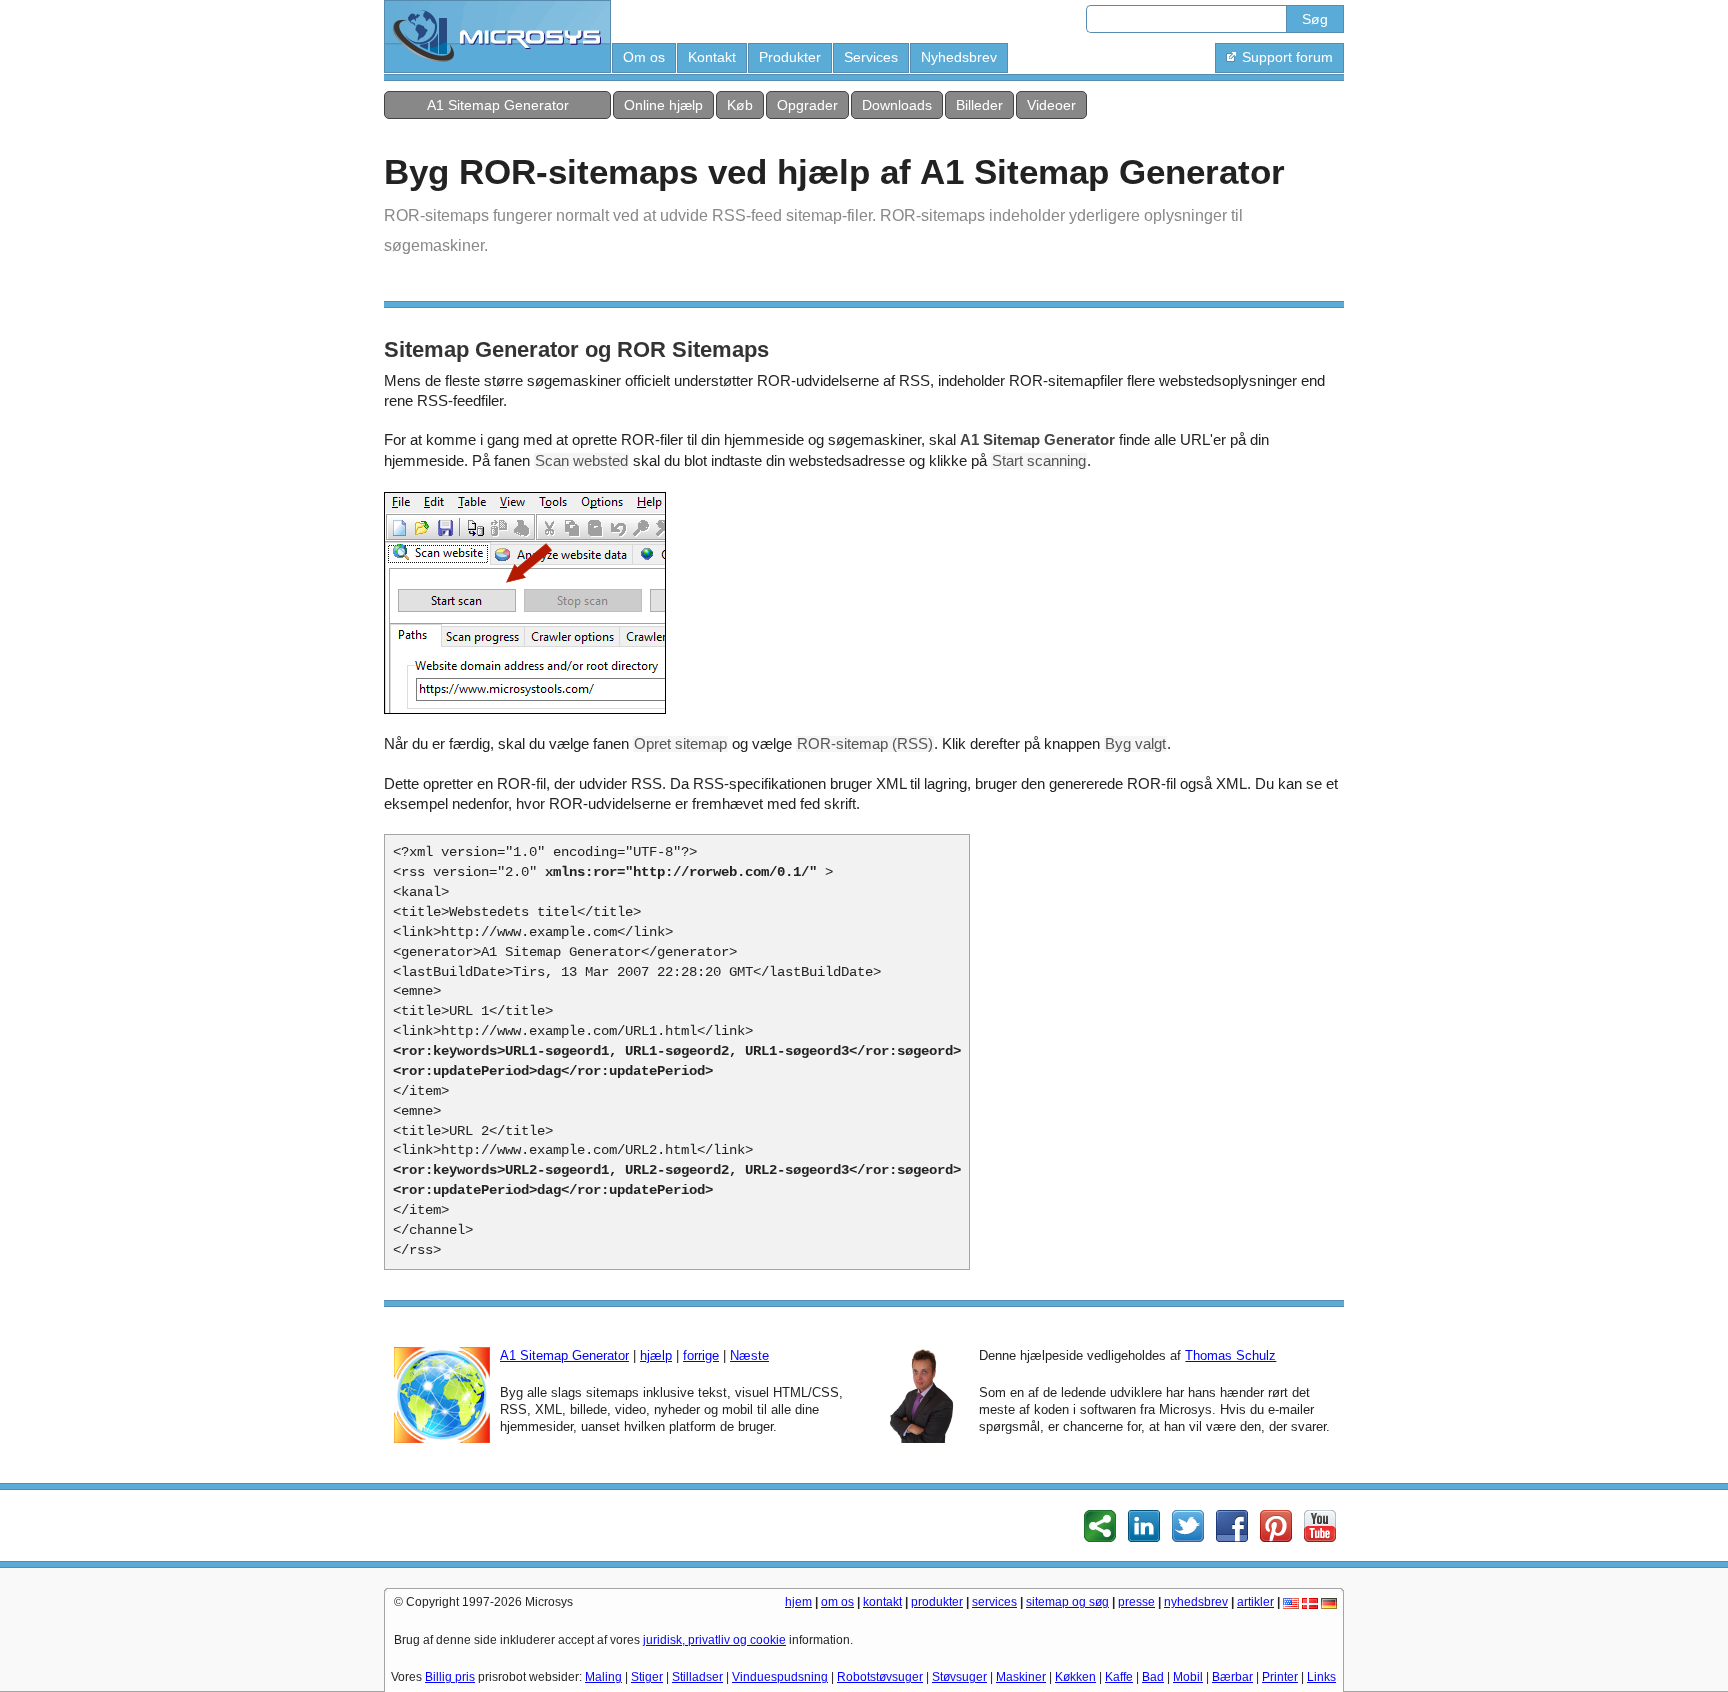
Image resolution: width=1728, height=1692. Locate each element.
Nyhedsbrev (959, 57)
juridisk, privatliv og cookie (714, 1640)
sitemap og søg (1067, 1602)
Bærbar (1232, 1677)
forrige (701, 1355)
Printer (1280, 1677)
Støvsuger (959, 1677)
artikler (1255, 1602)
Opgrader (807, 105)
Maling (603, 1677)
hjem (798, 1602)
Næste (749, 1355)
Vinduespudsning (780, 1677)
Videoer (1051, 105)
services (994, 1602)
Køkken (1075, 1677)
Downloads (897, 105)
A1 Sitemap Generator (498, 105)
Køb (740, 105)
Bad (1153, 1677)
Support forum (1287, 57)
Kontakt (712, 57)
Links (1321, 1677)
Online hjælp (663, 105)
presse (1136, 1602)
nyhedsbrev (1196, 1602)
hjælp (656, 1355)
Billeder (979, 105)
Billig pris (450, 1677)
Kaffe (1119, 1677)
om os (837, 1602)
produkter (937, 1602)
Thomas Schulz (1230, 1355)
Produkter (790, 57)
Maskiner (1021, 1677)
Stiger (647, 1677)
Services (871, 57)
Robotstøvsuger (880, 1677)
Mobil (1188, 1677)
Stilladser (697, 1677)
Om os (644, 57)
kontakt (882, 1602)
